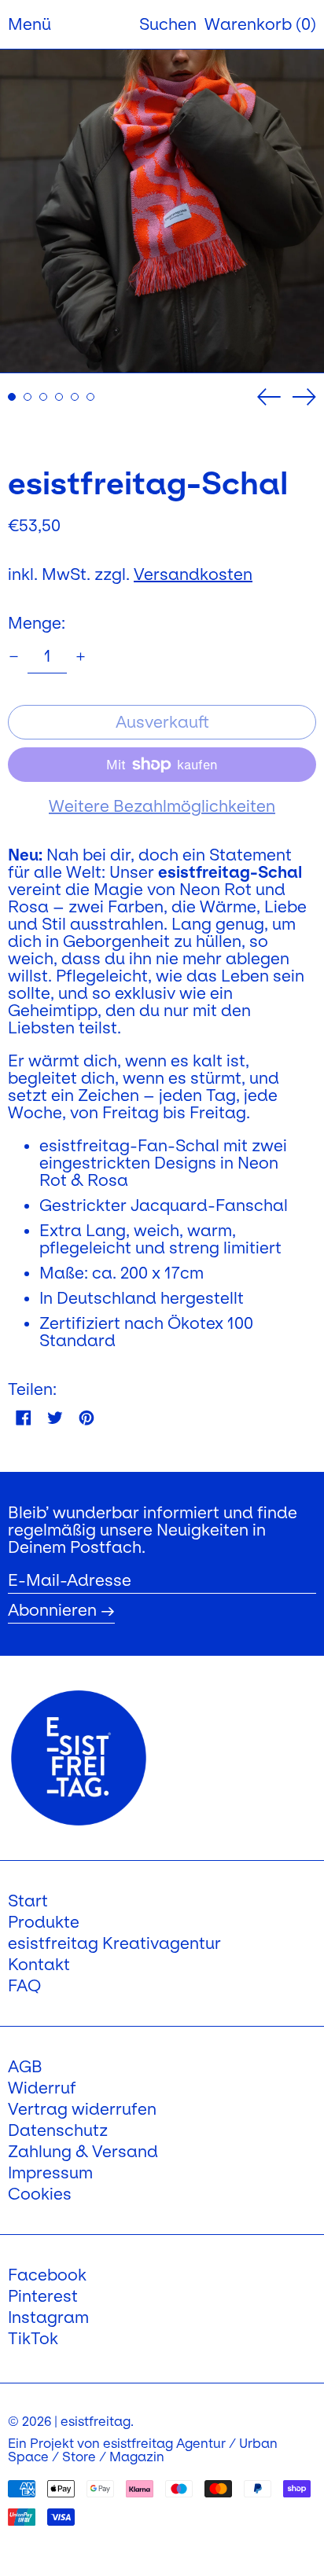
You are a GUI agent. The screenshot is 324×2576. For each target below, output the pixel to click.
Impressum (50, 2173)
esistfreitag (96, 2421)
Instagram (48, 2317)
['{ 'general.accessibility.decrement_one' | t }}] (14, 657)
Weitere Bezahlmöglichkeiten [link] (162, 806)
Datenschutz (58, 2130)
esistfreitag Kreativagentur (114, 1943)
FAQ (24, 1986)
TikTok (33, 2339)
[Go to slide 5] (75, 397)
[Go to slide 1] (12, 397)
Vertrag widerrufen (82, 2109)
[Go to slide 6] (90, 397)
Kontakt (39, 1965)
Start (28, 1901)
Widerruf (42, 2088)
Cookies (40, 2194)
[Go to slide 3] (43, 397)
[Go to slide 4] (59, 397)
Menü (29, 24)
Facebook (47, 2275)
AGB (25, 2067)
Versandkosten (193, 574)
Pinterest (43, 2296)
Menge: (37, 623)
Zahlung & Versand (83, 2152)
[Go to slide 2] (28, 397)
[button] (168, 24)
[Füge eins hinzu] (81, 657)
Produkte (44, 1922)
